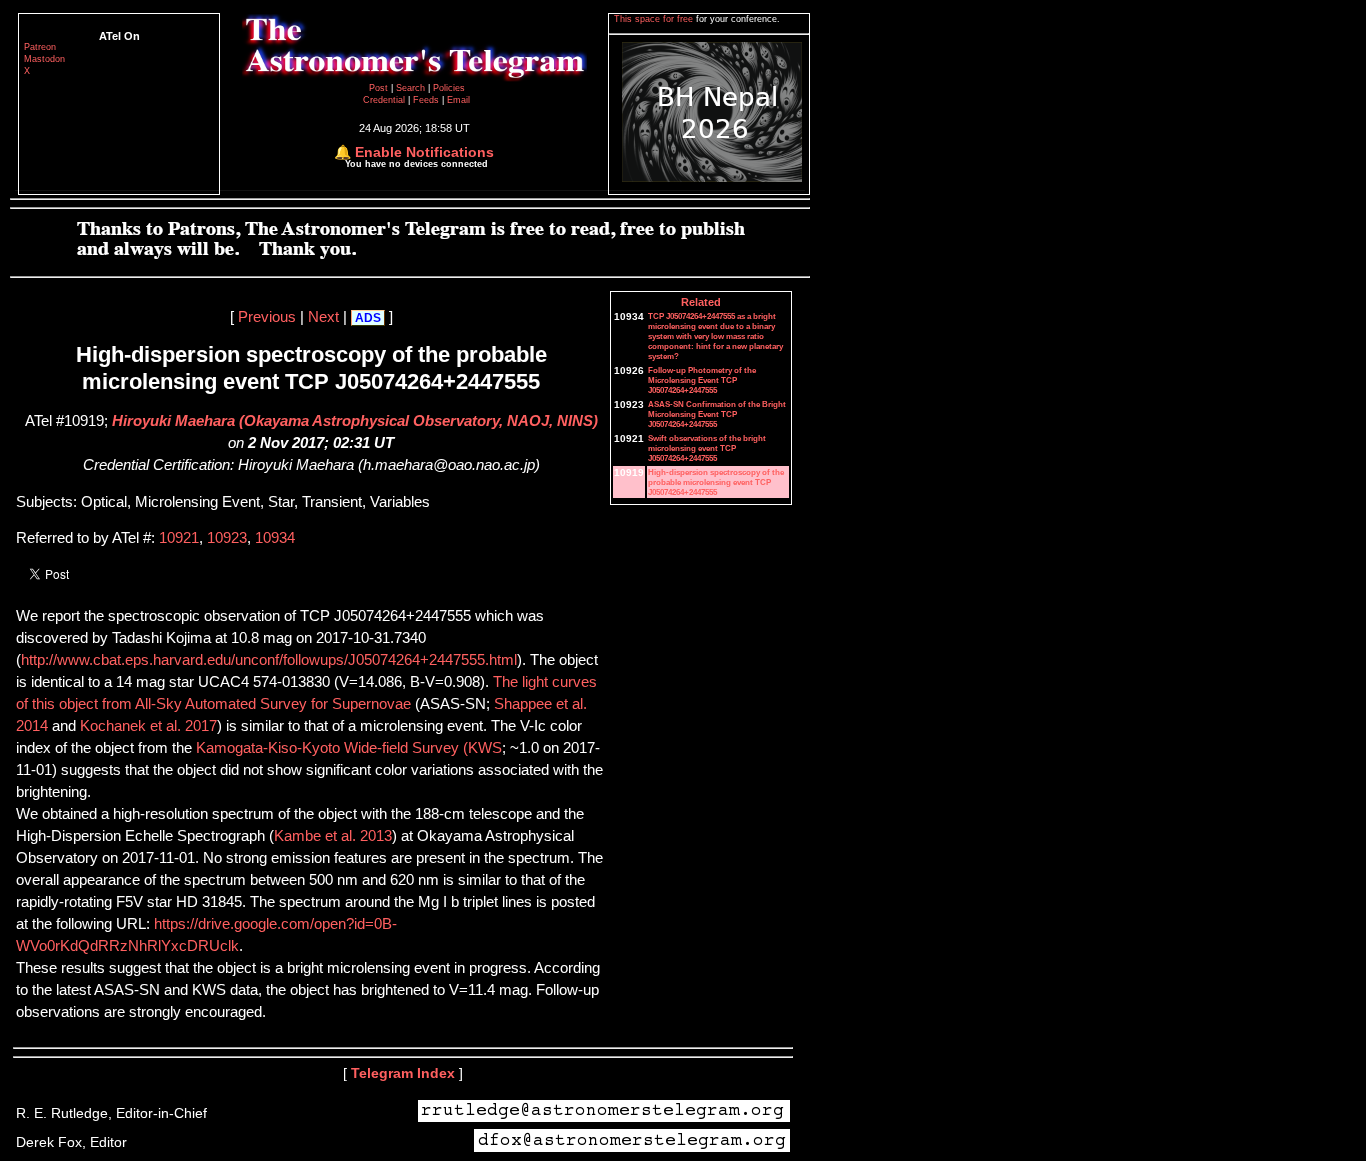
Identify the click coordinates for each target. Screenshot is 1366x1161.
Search (412, 88)
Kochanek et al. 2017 (148, 726)
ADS (368, 318)
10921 (179, 538)
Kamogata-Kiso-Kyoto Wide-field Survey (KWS (349, 748)
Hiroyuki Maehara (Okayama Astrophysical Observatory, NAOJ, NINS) (355, 421)
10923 (227, 538)
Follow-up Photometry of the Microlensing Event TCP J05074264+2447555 (702, 380)
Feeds (426, 100)
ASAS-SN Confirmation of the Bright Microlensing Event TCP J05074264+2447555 (717, 414)
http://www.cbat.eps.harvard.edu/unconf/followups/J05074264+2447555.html (269, 660)
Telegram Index (403, 1073)
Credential (385, 100)
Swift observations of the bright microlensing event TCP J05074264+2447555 (707, 448)
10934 (275, 538)
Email (458, 100)
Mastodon (44, 59)
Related (701, 302)
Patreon (40, 47)
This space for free (655, 19)
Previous (267, 317)
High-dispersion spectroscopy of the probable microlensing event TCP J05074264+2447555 (716, 482)
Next (323, 317)
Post (380, 88)
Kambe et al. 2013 (333, 836)
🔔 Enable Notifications (414, 152)
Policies (449, 88)
